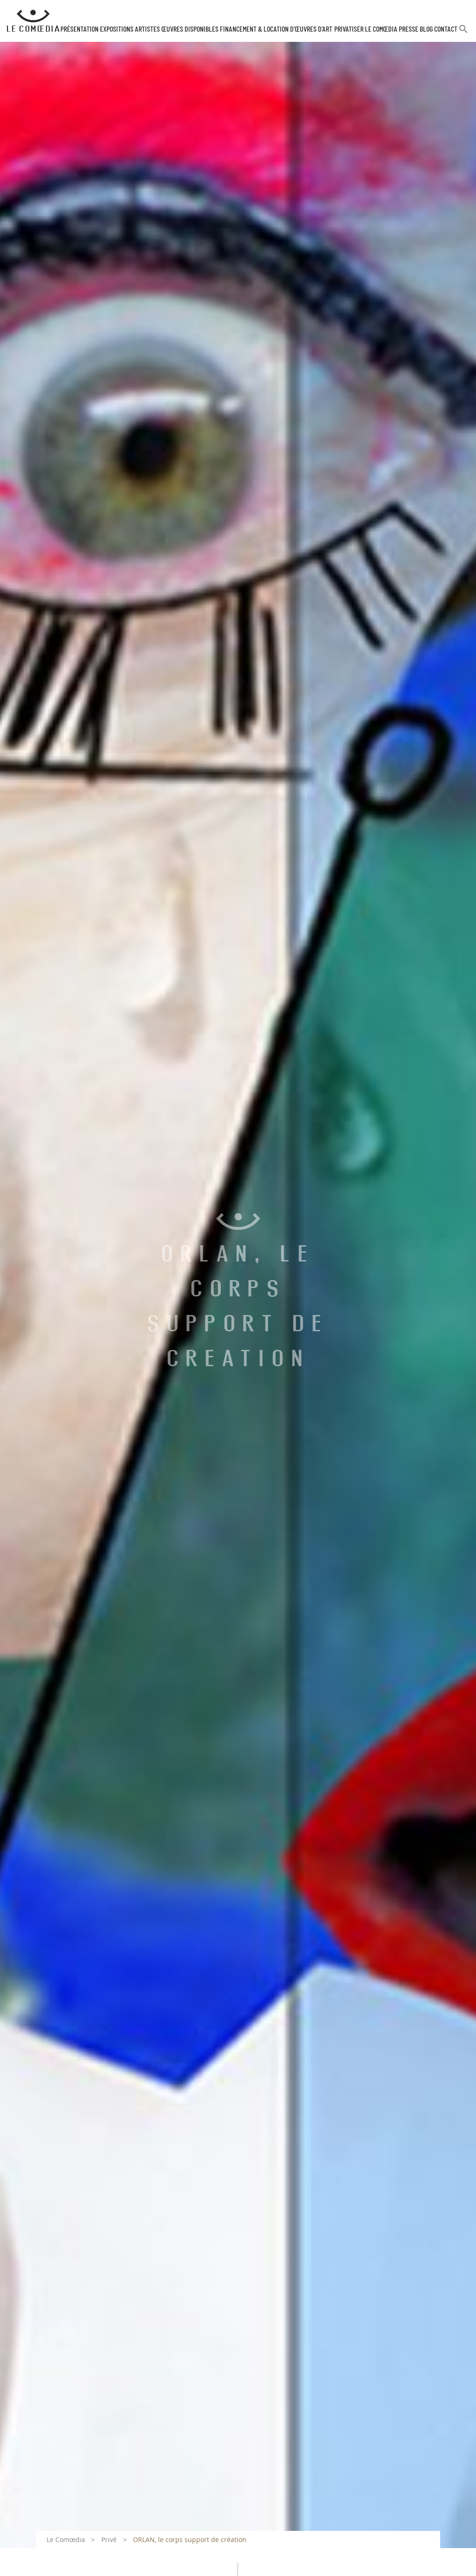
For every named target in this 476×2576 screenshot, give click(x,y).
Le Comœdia (66, 2539)
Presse (409, 29)
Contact (446, 29)
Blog (426, 29)
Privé (109, 2539)
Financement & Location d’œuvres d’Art (276, 29)
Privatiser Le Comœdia (366, 29)
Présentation (79, 29)
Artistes (147, 29)
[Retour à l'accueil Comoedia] (33, 21)
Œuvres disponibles (190, 29)
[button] (463, 33)
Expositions (117, 29)
